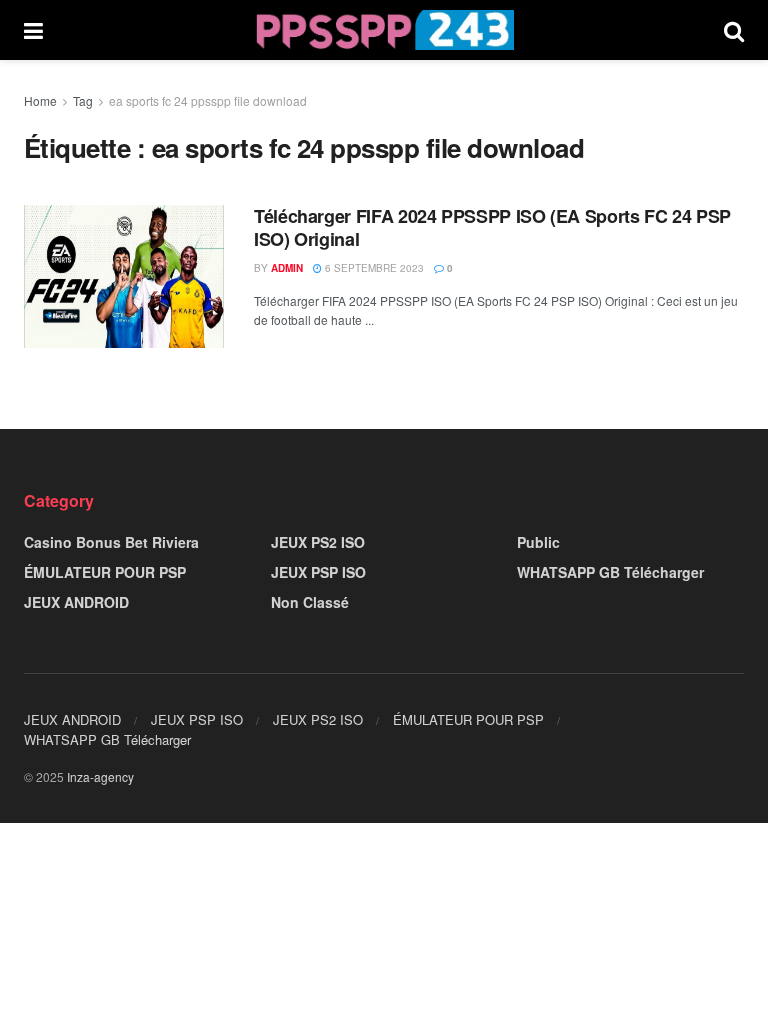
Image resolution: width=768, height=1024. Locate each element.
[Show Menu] (33, 30)
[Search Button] (734, 30)
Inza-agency (100, 776)
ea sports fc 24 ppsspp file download (208, 100)
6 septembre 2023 (373, 268)
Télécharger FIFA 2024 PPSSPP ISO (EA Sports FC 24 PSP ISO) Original (492, 227)
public (538, 542)
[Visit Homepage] (383, 30)
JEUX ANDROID (76, 602)
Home (40, 100)
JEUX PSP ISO (318, 572)
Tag (83, 100)
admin (287, 268)
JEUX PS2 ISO (318, 542)
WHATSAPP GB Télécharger (610, 572)
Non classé (310, 602)
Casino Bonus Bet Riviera (111, 542)
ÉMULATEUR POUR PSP (105, 572)
